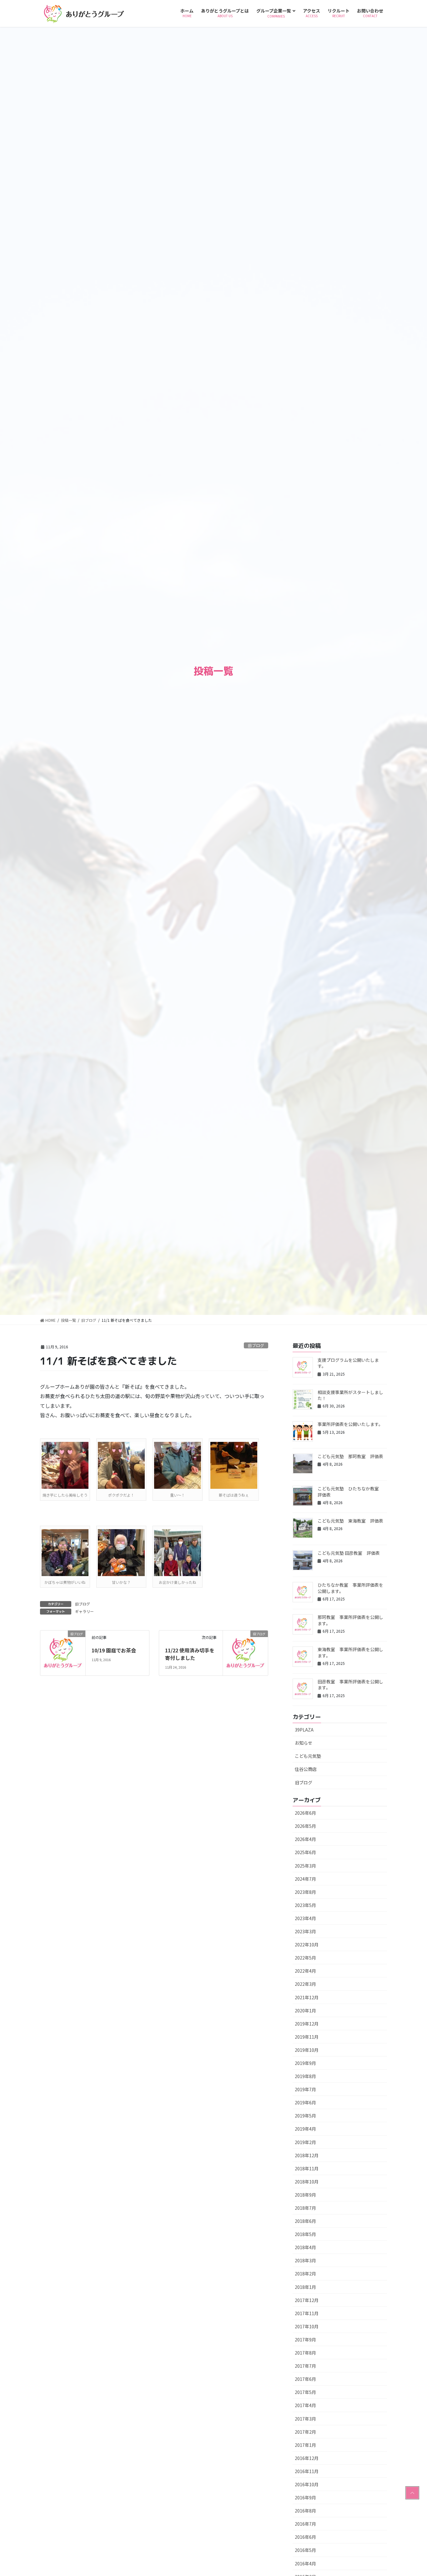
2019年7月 (305, 2089)
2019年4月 (305, 2129)
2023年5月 (305, 1905)
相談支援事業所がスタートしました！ (350, 1395)
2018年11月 (307, 2168)
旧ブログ (256, 1345)
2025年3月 (305, 1866)
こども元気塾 (308, 1756)
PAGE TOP (412, 2493)
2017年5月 (305, 2392)
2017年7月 (305, 2366)
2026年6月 (305, 1813)
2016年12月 (307, 2458)
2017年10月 (307, 2326)
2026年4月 (305, 1839)
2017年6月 (305, 2379)
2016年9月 (305, 2497)
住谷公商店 (306, 1769)
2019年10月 (307, 2050)
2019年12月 (307, 2024)
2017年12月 (307, 2300)
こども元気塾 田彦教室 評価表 (349, 1553)
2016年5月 (305, 2550)
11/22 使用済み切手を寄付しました (190, 1654)
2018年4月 (305, 2247)
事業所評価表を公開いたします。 (350, 1424)
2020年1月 (305, 2011)
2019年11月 (307, 2037)
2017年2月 (305, 2432)
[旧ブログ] (63, 1652)
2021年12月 (307, 1997)
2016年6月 (305, 2537)
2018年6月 (305, 2221)
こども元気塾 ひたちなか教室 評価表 (350, 1492)
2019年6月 (305, 2102)
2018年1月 (305, 2287)
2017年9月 (305, 2340)
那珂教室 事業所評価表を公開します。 (350, 1620)
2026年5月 (305, 1826)
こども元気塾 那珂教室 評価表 (350, 1456)
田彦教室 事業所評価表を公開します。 (350, 1685)
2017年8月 (305, 2353)
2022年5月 (305, 1958)
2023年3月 (305, 1931)
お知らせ (304, 1743)
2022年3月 (305, 1984)
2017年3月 (305, 2419)
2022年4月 (305, 1971)
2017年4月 (305, 2405)
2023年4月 (305, 1918)
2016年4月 (305, 2563)
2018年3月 (305, 2260)
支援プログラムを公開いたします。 (348, 1363)
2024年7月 (305, 1879)
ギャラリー (84, 1611)
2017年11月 (307, 2313)
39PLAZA (304, 1730)
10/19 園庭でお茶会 (114, 1650)
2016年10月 (307, 2484)
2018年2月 (305, 2274)
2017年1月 (305, 2445)
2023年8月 (305, 1892)
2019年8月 (305, 2076)
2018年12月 (307, 2155)
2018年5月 (305, 2234)
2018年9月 (305, 2195)
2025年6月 (305, 1852)
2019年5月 (305, 2116)
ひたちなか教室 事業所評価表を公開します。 (350, 1588)
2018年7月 (305, 2208)
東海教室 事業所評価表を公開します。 (350, 1652)
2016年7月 (305, 2524)
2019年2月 (305, 2142)
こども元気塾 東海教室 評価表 (350, 1521)
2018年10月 (307, 2182)
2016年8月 (305, 2511)
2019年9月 (305, 2063)
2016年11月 (307, 2471)
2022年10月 (307, 1945)
